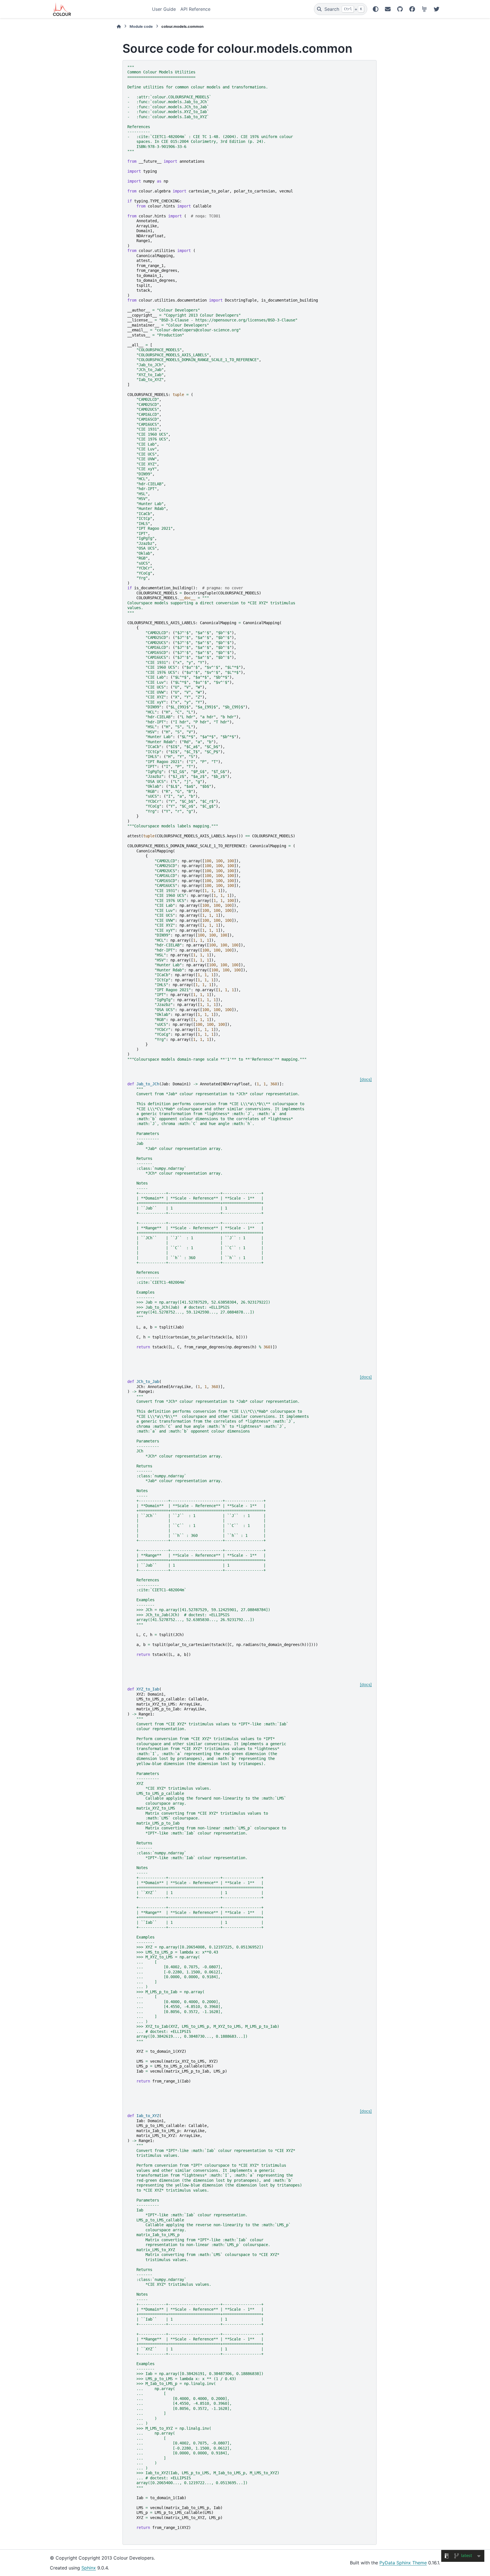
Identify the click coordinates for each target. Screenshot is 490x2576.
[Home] (119, 27)
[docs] (366, 1079)
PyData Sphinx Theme (403, 2563)
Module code (141, 27)
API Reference (195, 9)
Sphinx (89, 2568)
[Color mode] (376, 9)
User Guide (164, 9)
